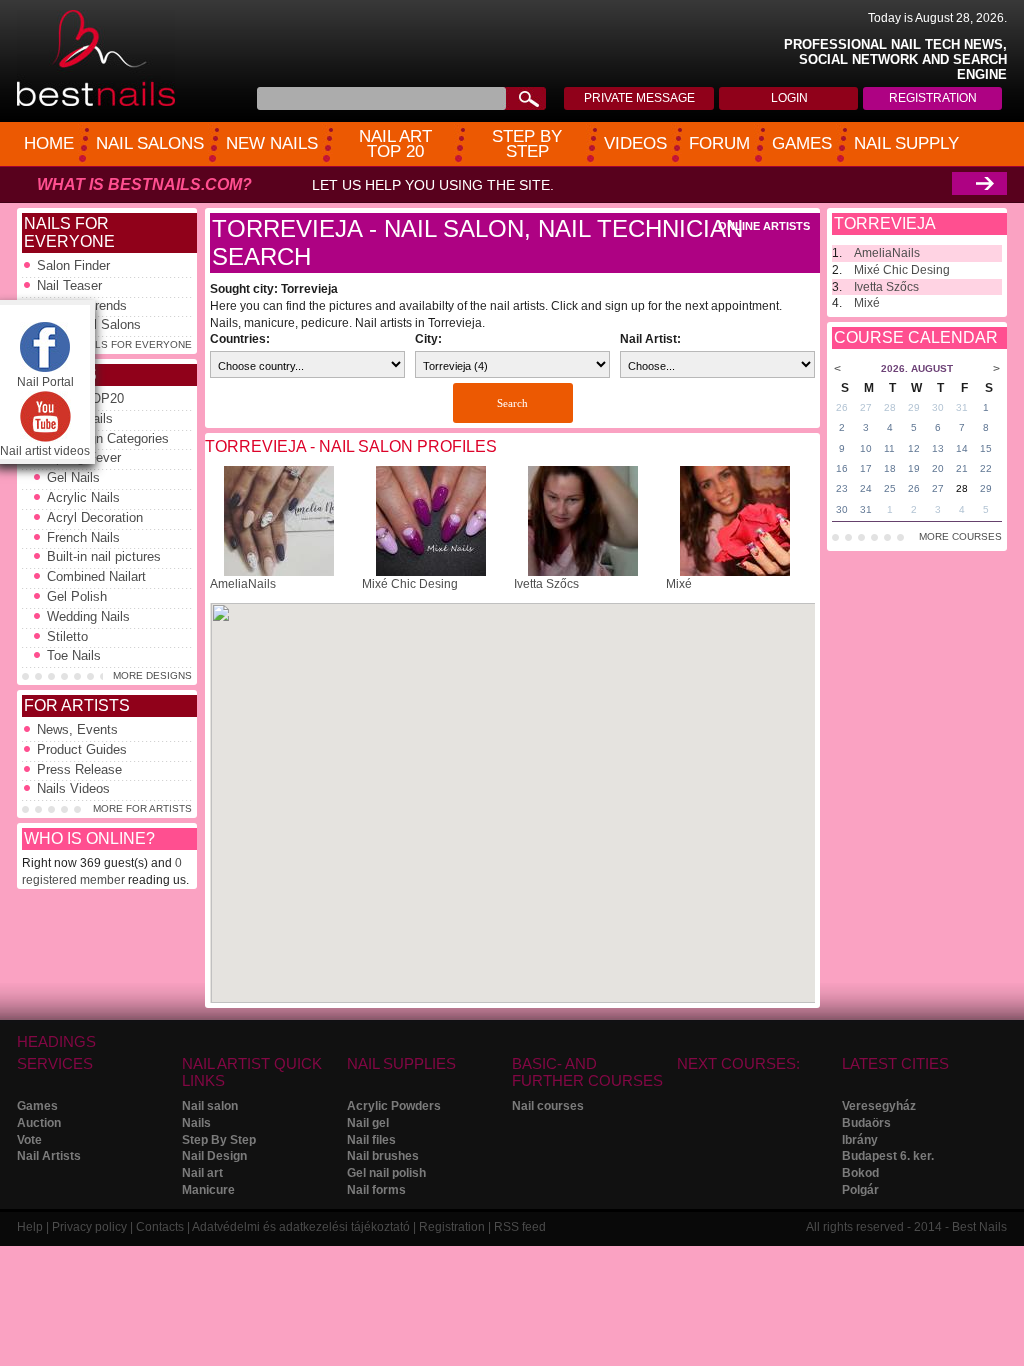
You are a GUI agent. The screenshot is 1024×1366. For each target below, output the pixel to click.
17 (866, 468)
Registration (933, 98)
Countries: (240, 339)
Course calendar (916, 337)
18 (890, 468)
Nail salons (150, 143)
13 (938, 448)
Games (802, 143)
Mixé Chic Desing (410, 584)
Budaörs (866, 1123)
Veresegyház (879, 1106)
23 (842, 488)
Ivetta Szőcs (546, 584)
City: (428, 339)
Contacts (160, 1227)
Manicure (208, 1190)
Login (789, 98)
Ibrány (860, 1140)
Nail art (202, 1173)
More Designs (152, 675)
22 (986, 468)
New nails (272, 143)
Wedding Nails (88, 616)
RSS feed (520, 1227)
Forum (719, 143)
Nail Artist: (650, 339)
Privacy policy (89, 1227)
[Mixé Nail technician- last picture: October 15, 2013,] (735, 572)
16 (842, 468)
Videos (635, 143)
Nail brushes (383, 1156)
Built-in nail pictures (104, 556)
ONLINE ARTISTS (764, 226)
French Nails (83, 537)
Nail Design (214, 1156)
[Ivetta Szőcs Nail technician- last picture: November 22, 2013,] (583, 572)
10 (866, 448)
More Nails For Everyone (118, 344)
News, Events (77, 729)
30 (938, 407)
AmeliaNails (243, 584)
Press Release (79, 769)
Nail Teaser (69, 285)
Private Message (639, 98)
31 (962, 407)
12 (914, 448)
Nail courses (548, 1106)
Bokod (860, 1173)
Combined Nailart (96, 576)
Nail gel (368, 1123)
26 (842, 407)
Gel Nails (73, 477)
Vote (29, 1140)
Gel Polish (77, 596)
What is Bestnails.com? (144, 184)
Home (49, 143)
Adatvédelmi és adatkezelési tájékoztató (301, 1227)
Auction (39, 1123)
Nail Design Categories (103, 438)
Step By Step (219, 1140)
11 (889, 448)
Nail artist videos (45, 451)
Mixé (679, 584)
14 (962, 448)
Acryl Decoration (95, 517)
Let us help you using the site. (433, 185)
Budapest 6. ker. (888, 1156)
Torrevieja (885, 223)
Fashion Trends (82, 305)
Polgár (860, 1190)
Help (30, 1227)
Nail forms (376, 1190)
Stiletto (67, 636)
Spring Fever (84, 457)
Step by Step (527, 144)
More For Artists (142, 808)
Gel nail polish (386, 1173)
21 (962, 468)
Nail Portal (45, 382)
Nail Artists (49, 1156)
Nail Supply (906, 143)
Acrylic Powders (394, 1106)
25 (890, 488)
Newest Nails (75, 418)
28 (890, 407)
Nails (196, 1123)
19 (914, 468)
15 (986, 448)
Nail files (371, 1140)
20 (938, 468)
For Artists (77, 705)
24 (866, 488)
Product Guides (82, 749)
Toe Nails (74, 655)
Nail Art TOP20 (80, 398)
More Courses (960, 536)
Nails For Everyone (69, 232)
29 (914, 407)
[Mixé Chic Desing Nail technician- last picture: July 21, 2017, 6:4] (431, 572)
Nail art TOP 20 (395, 144)
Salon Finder (73, 265)
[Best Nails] (96, 103)
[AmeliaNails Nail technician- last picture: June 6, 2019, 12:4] (279, 572)
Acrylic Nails (83, 497)
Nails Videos (73, 788)
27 (866, 407)
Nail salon (210, 1106)
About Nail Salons (89, 324)
